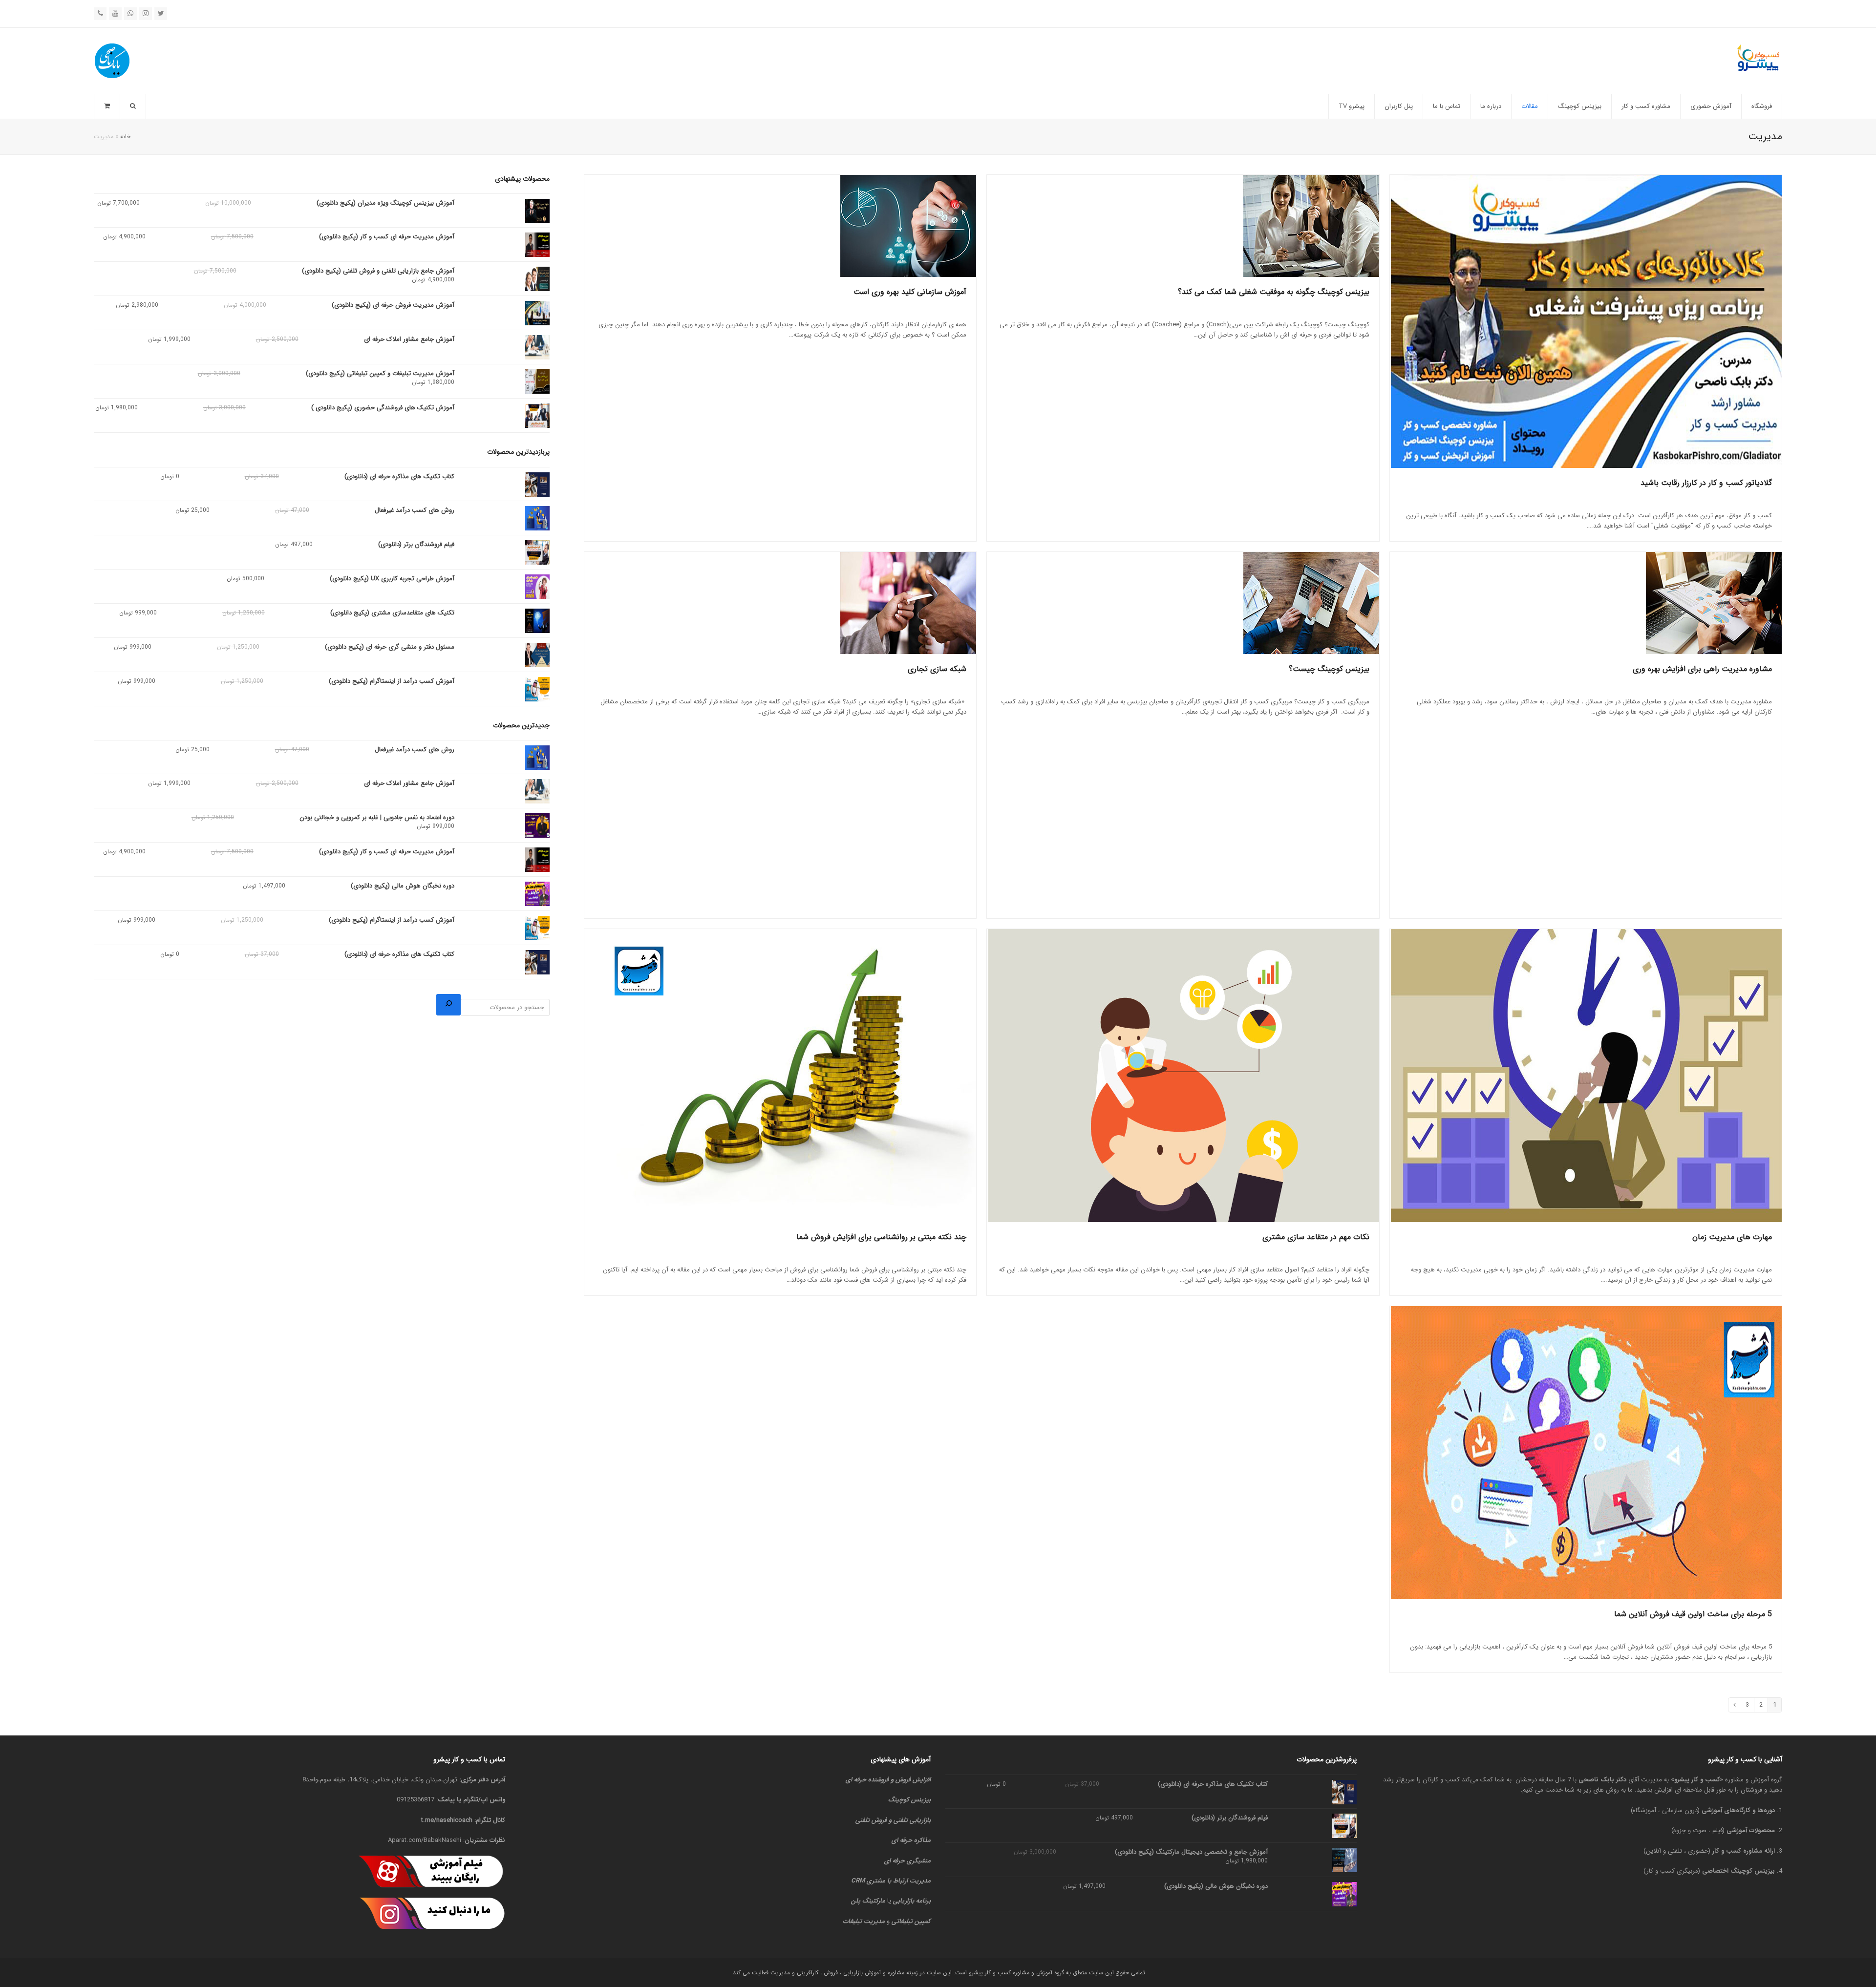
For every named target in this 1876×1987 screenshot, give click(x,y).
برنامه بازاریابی (912, 1901)
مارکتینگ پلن (868, 1901)
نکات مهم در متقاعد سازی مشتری (1316, 1237)
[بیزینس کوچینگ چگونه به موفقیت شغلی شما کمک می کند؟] (1183, 226)
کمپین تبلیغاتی (911, 1921)
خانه (125, 137)
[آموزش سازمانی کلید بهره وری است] (780, 226)
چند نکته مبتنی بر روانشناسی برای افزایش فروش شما (881, 1237)
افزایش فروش (913, 1780)
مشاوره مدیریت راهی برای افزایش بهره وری (1702, 669)
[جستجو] (448, 1005)
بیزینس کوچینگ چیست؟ (1329, 669)
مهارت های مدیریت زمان (1732, 1237)
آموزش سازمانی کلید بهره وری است (910, 292)
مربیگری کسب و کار (1672, 1871)
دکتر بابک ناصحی (1602, 1780)
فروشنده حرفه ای (867, 1780)
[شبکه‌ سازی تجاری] (780, 603)
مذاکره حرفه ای (911, 1840)
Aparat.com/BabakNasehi (425, 1840)
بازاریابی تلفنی (912, 1820)
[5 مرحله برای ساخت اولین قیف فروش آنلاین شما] (1586, 1453)
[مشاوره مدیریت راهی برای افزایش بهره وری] (1586, 603)
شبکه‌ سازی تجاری (937, 669)
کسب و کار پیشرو (1697, 1780)
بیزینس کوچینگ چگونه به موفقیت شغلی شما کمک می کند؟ (1274, 292)
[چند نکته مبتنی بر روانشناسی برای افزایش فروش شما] (780, 1076)
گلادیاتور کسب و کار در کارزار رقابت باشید (1706, 483)
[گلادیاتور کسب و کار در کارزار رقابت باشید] (1586, 321)
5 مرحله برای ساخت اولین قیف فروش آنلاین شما (1693, 1614)
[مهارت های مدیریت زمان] (1586, 1076)
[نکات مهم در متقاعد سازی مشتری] (1183, 1076)
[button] (107, 106)
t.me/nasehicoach (447, 1820)
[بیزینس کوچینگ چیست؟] (1183, 603)
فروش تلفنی (871, 1820)
